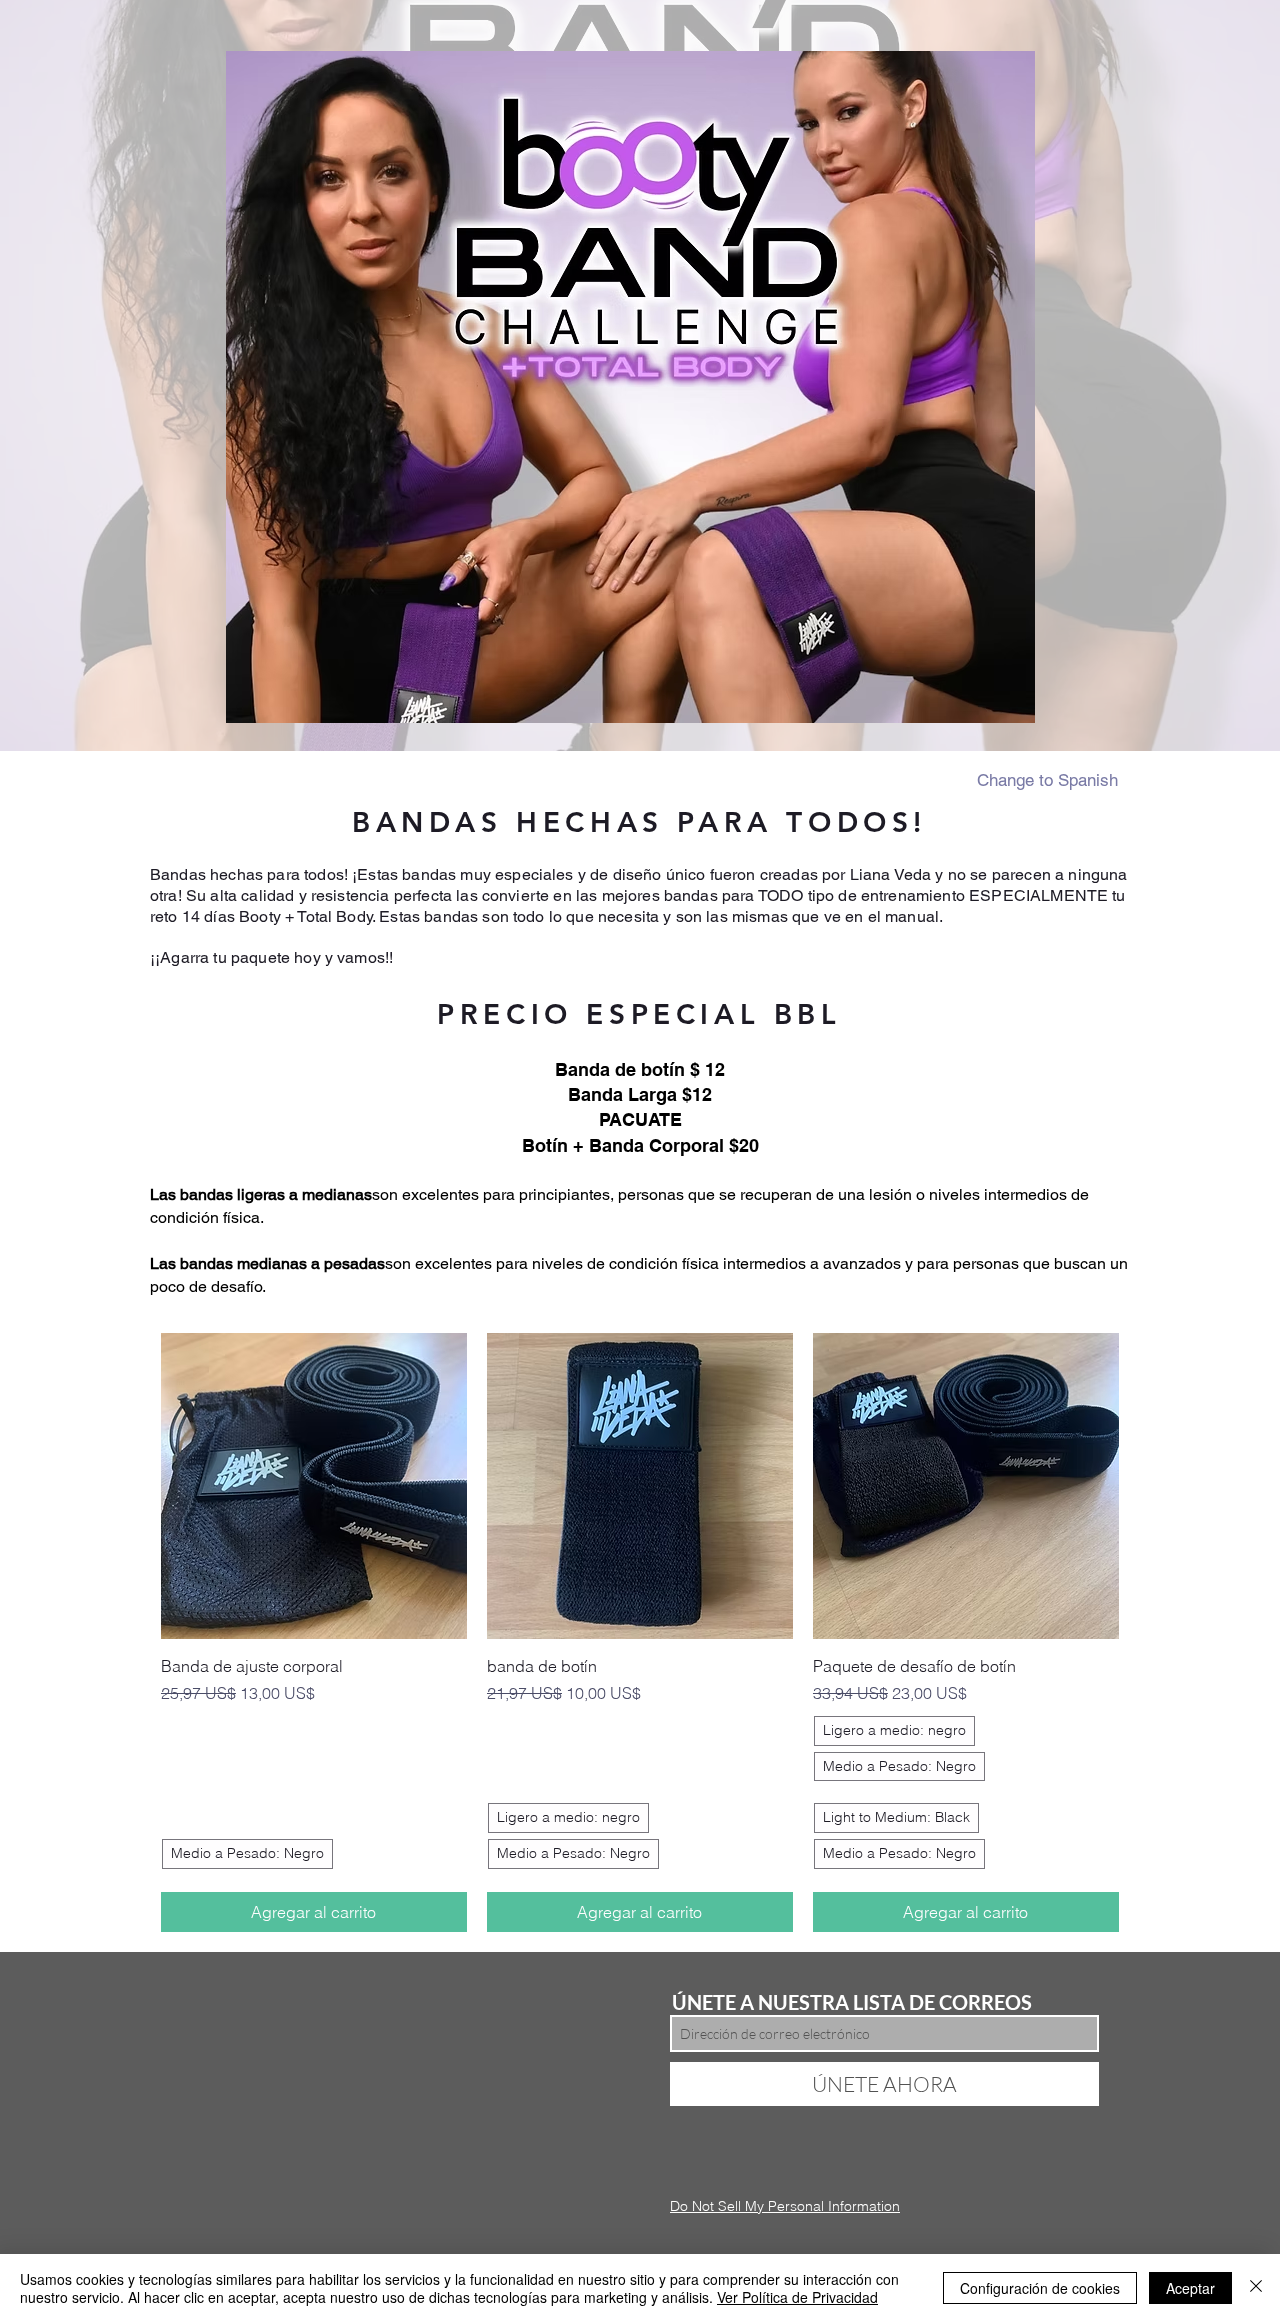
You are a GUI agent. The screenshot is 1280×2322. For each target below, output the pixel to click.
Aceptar (1190, 2288)
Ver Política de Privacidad (797, 2297)
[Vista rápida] (314, 1486)
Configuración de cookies (1040, 2288)
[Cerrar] (1256, 2288)
